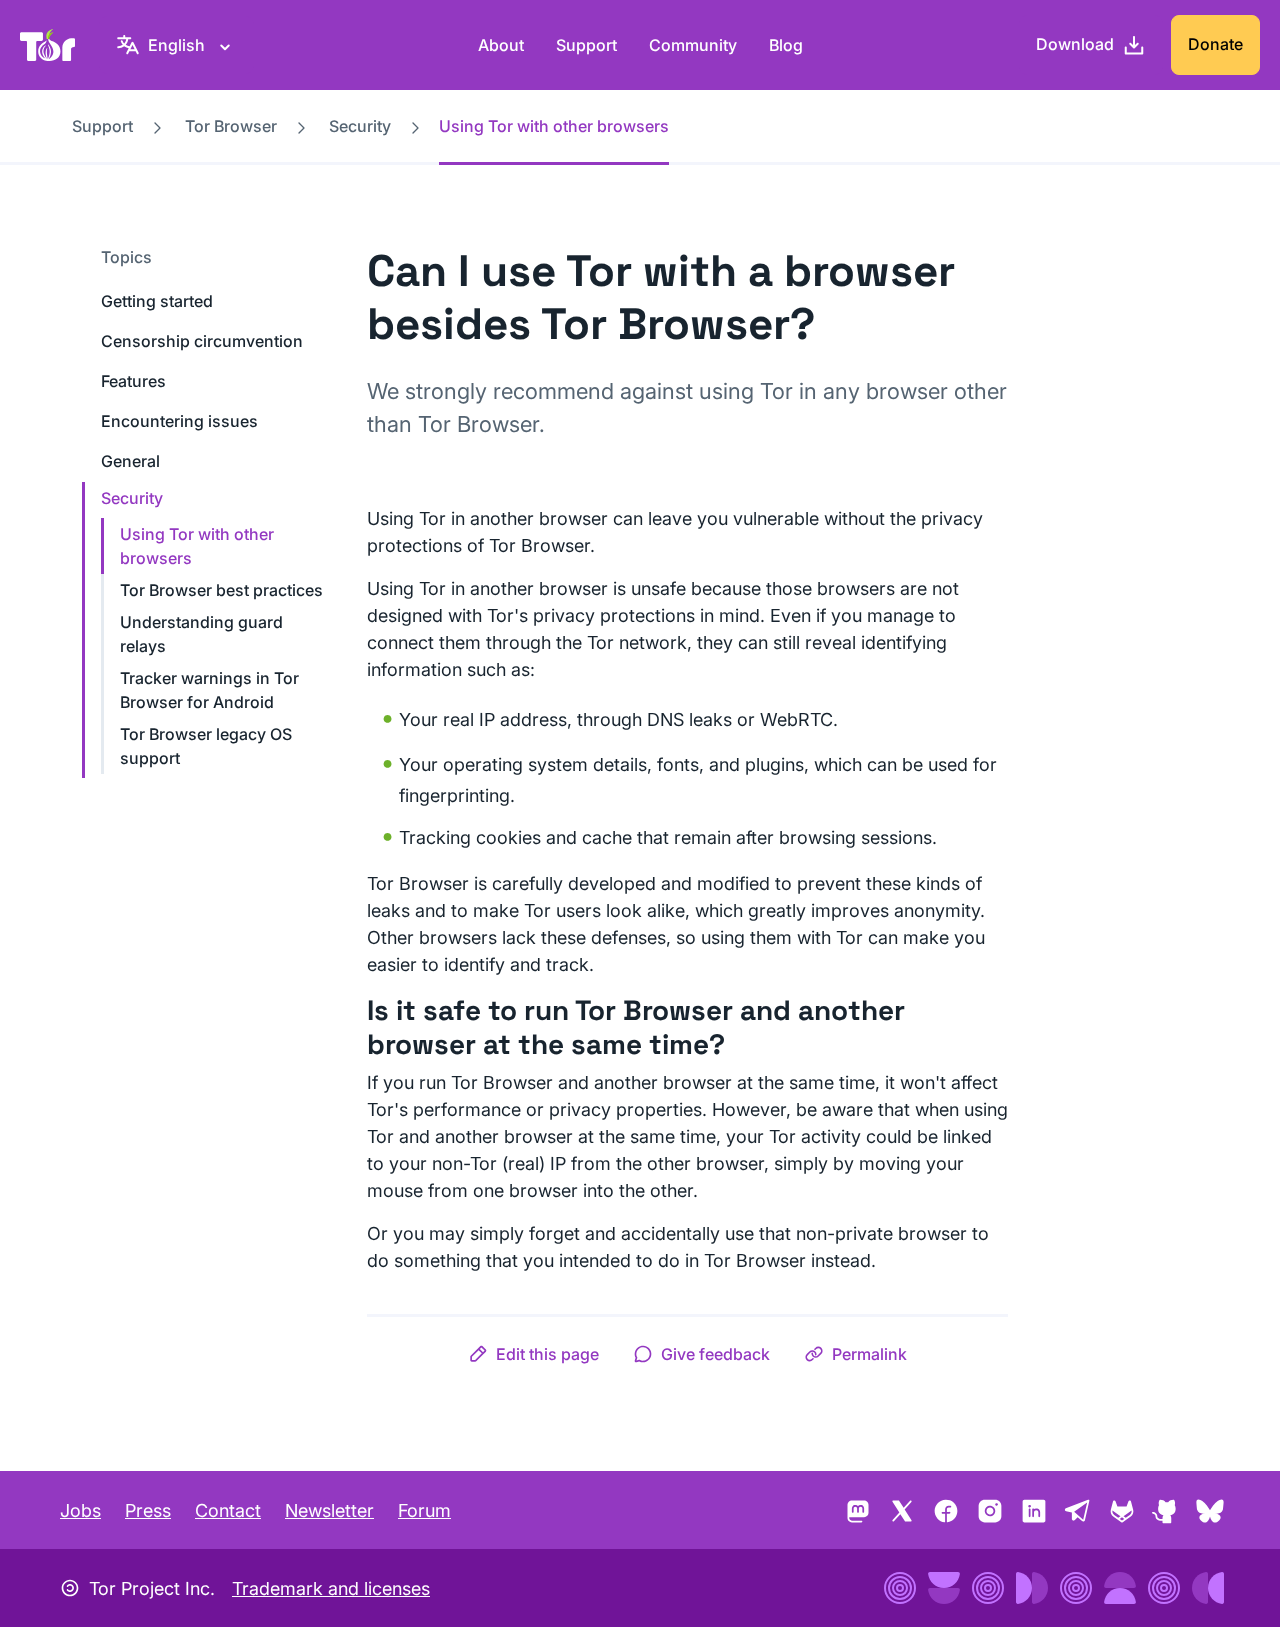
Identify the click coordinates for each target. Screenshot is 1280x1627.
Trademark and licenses (331, 1588)
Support (586, 45)
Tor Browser (231, 126)
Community (693, 45)
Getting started (157, 301)
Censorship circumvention (202, 341)
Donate (1215, 44)
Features (133, 381)
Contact (228, 1510)
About (501, 45)
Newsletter (329, 1510)
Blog (786, 45)
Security (360, 126)
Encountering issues (179, 421)
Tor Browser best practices (221, 590)
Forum (424, 1510)
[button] (533, 1354)
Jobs (80, 1510)
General (130, 461)
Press (148, 1510)
